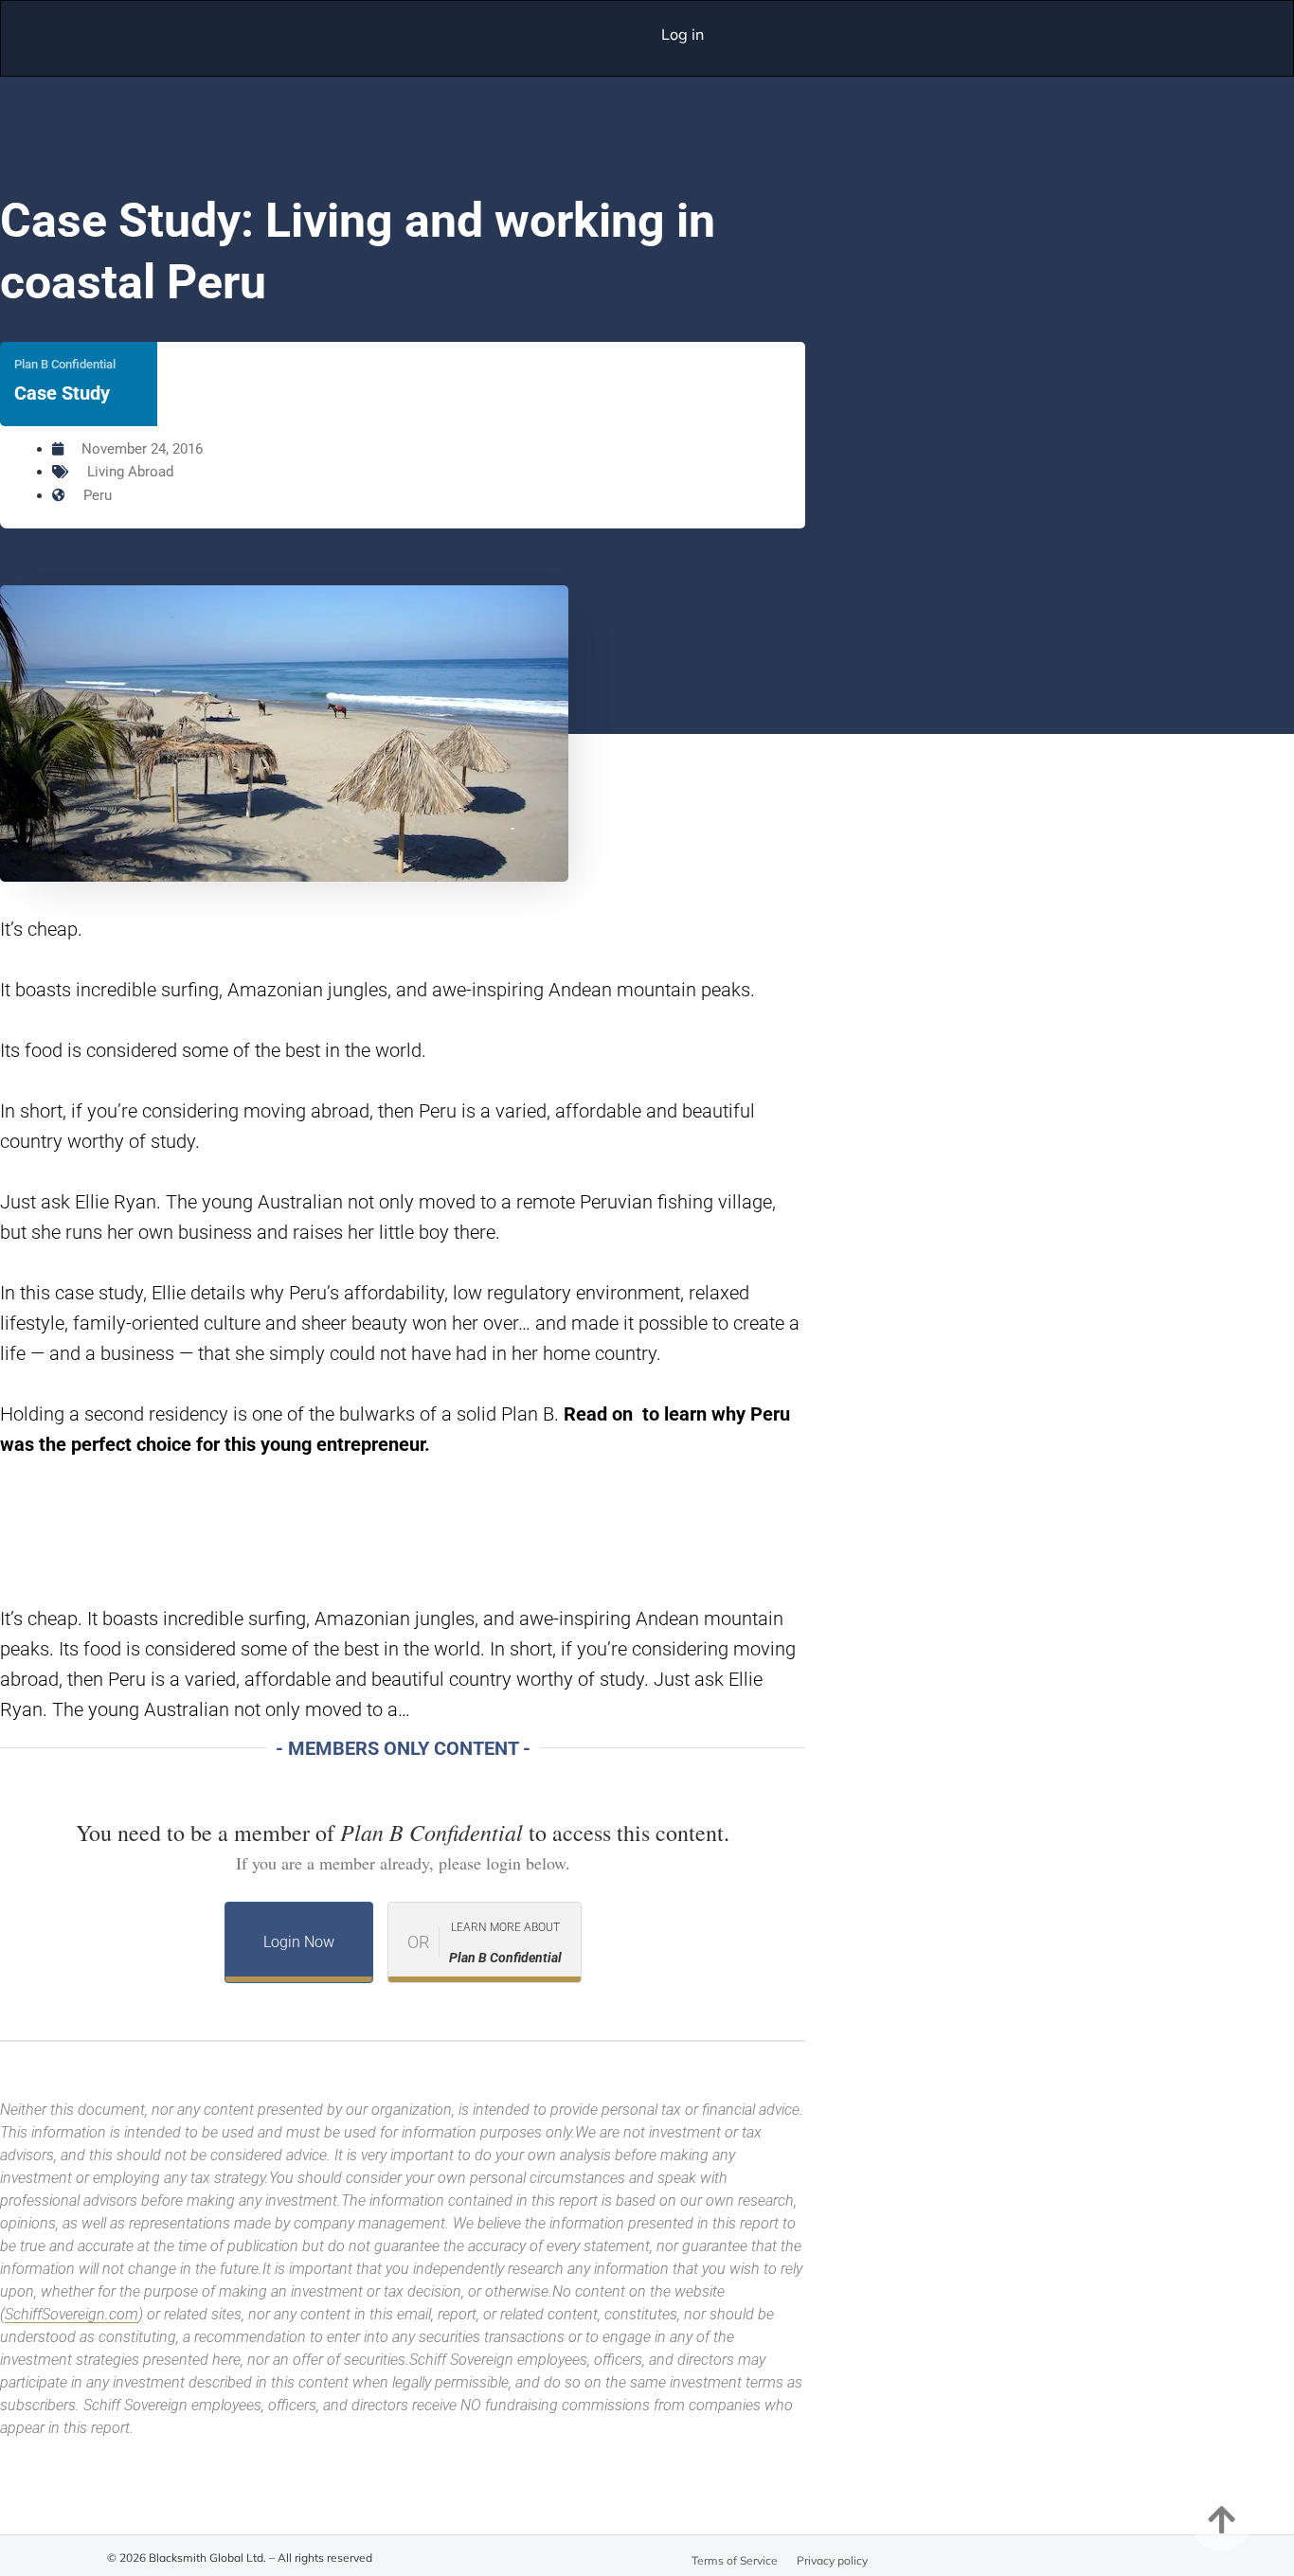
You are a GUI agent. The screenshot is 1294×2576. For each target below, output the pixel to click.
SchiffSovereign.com (72, 2314)
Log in (683, 34)
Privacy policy (832, 2560)
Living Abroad (130, 472)
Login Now (299, 1942)
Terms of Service (735, 2560)
